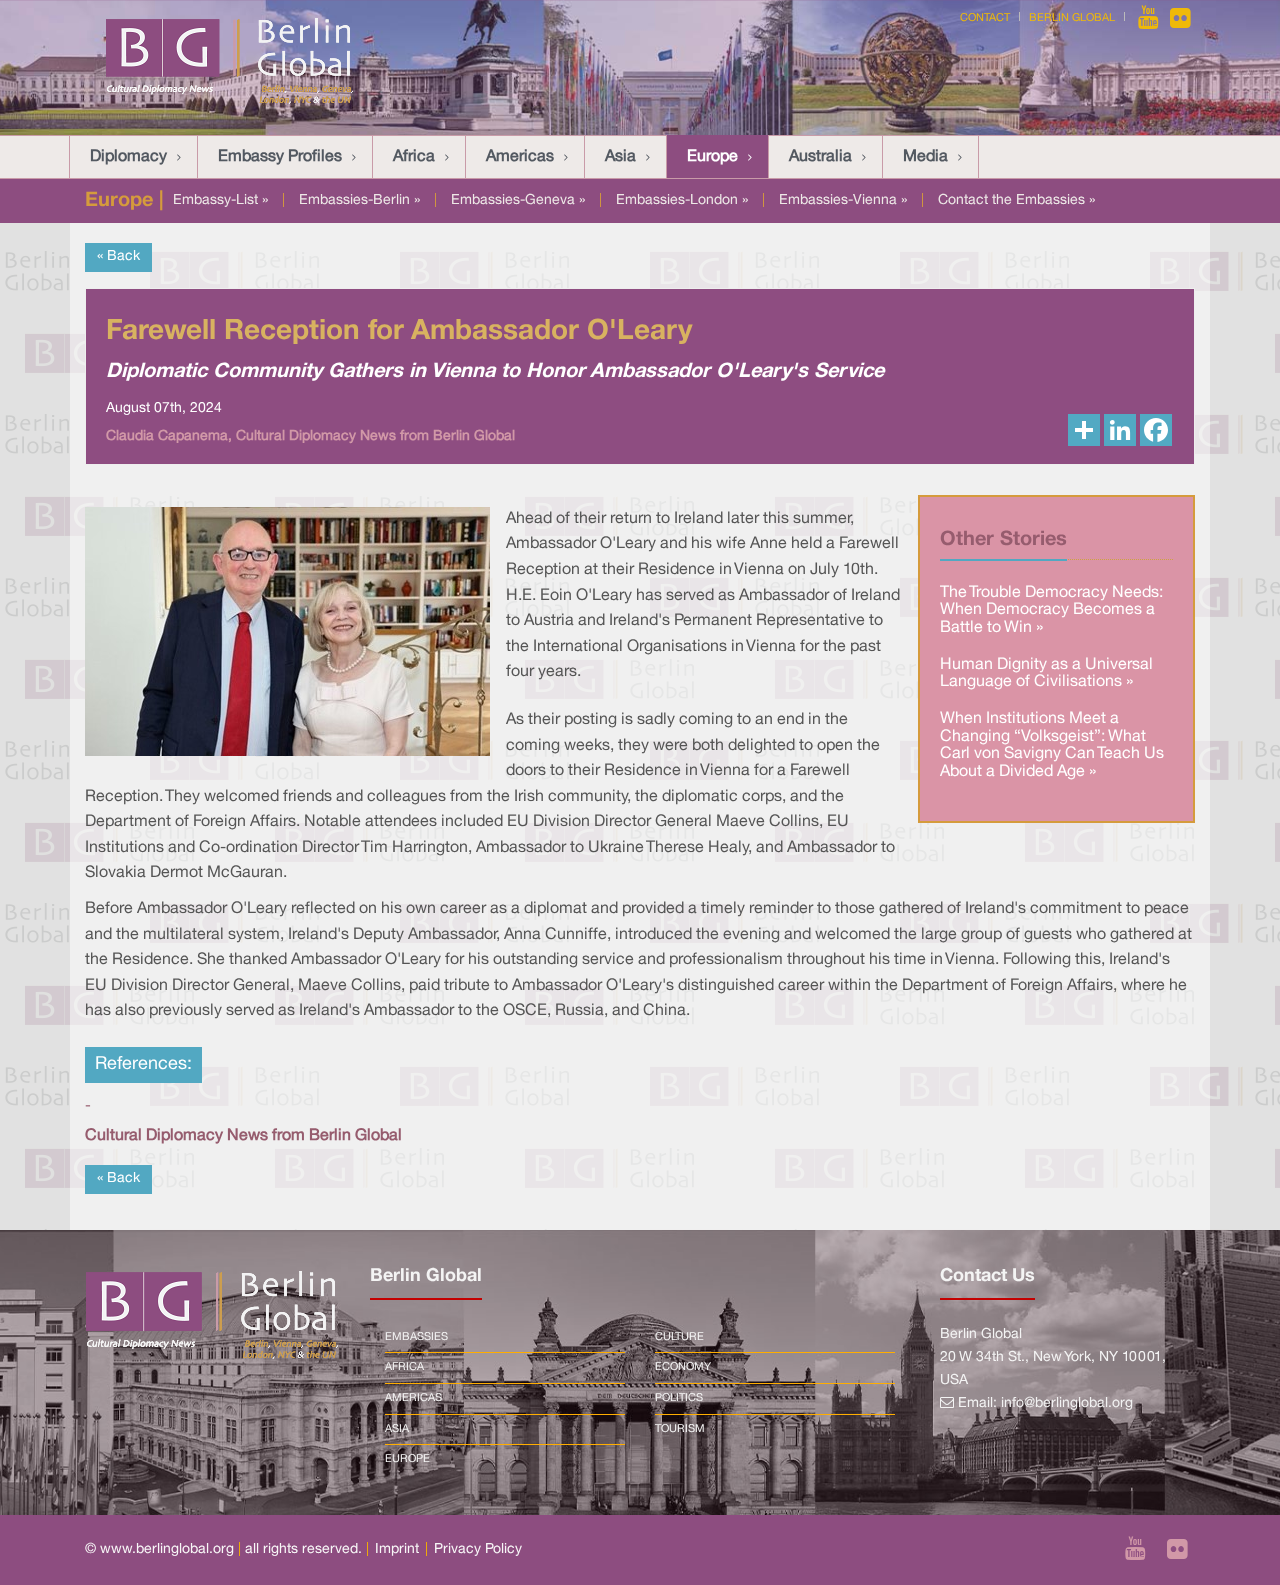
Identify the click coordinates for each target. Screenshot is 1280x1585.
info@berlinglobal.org (1067, 1403)
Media (925, 157)
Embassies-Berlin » (359, 200)
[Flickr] (1180, 18)
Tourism (680, 1429)
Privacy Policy (478, 1549)
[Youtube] (1150, 18)
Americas (520, 157)
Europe (712, 157)
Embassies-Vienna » (843, 200)
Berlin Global (1072, 18)
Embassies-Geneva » (518, 200)
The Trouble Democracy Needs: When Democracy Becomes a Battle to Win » (1051, 610)
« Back (118, 256)
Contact (985, 18)
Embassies (416, 1337)
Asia (620, 157)
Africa (414, 157)
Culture (679, 1337)
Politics (679, 1398)
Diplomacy (128, 157)
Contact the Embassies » (1016, 200)
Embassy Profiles (280, 157)
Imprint (397, 1549)
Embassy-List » (220, 200)
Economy (683, 1367)
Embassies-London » (682, 200)
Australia (820, 157)
